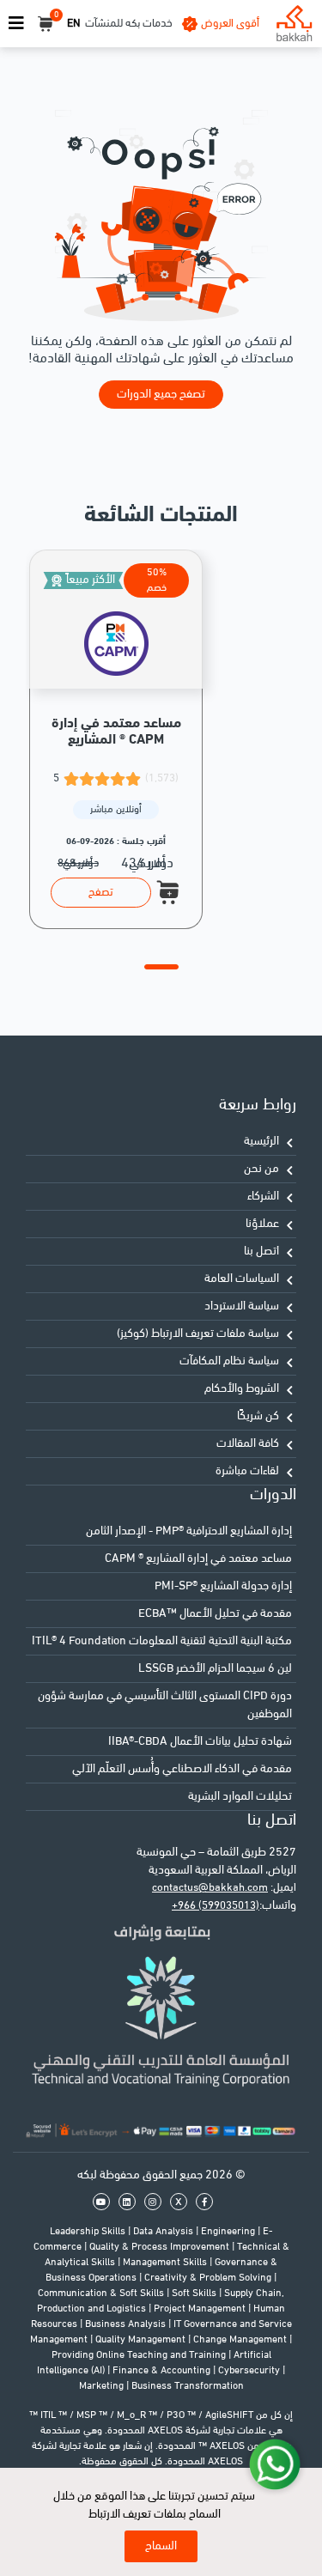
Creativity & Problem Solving (209, 2278)
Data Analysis (164, 2232)
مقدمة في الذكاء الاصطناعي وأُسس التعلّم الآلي (182, 1769)
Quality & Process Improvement (161, 2247)
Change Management (241, 2340)
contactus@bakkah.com (210, 1888)
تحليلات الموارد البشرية (240, 1797)
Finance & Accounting (163, 2371)
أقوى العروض (230, 24)
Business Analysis (127, 2324)
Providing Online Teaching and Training (140, 2355)
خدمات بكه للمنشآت (129, 24)
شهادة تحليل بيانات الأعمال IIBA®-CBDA (200, 1742)
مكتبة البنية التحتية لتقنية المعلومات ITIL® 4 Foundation (162, 1641)
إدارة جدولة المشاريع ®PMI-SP (223, 1586)
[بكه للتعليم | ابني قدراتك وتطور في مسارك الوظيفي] (294, 24)
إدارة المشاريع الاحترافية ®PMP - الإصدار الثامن (189, 1531)
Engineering (229, 2232)
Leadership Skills (89, 2232)
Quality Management (142, 2340)
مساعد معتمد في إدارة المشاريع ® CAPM (198, 1559)
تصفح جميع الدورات (161, 395)
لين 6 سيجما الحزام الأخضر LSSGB (215, 1669)
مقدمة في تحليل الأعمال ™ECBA (215, 1614)
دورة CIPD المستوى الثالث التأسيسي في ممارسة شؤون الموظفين (165, 1705)
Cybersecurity (250, 2371)
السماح (161, 2546)
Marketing (103, 2386)
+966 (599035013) (216, 1906)
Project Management (201, 2309)
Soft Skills (195, 2293)
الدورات (273, 1495)
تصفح (101, 893)
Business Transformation (188, 2386)
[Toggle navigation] (16, 24)
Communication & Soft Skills (102, 2293)
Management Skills (166, 2263)
